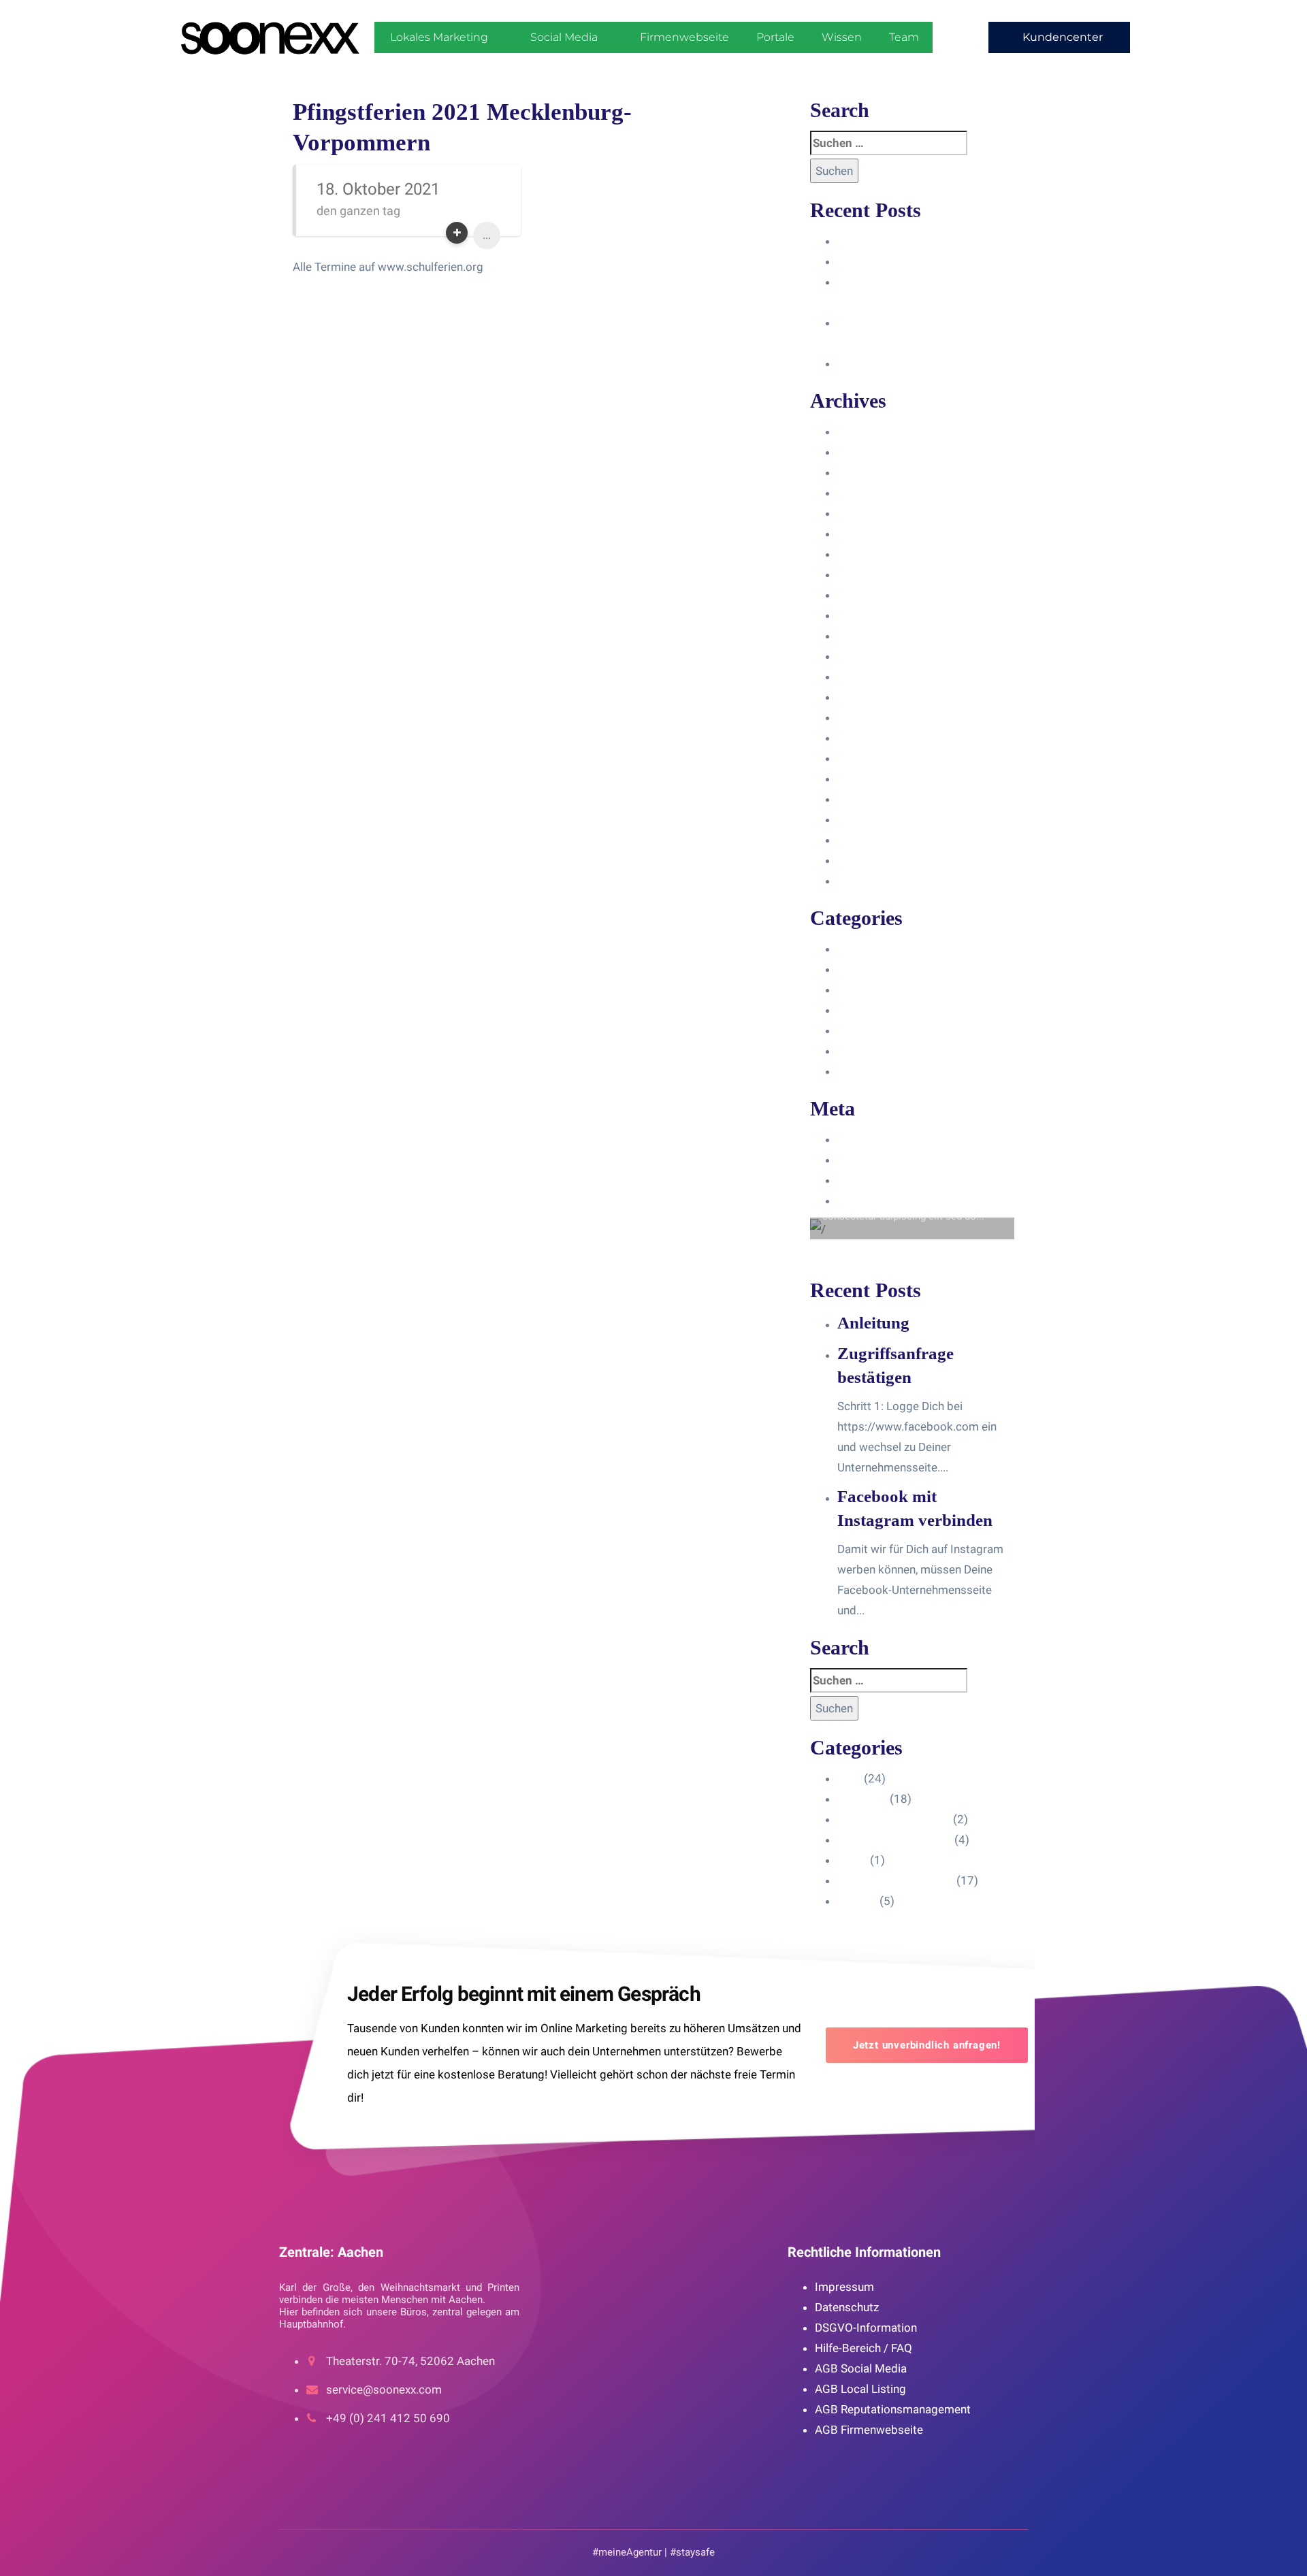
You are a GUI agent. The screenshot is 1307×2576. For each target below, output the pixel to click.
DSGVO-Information (866, 2328)
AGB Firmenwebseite (869, 2430)
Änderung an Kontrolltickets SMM (924, 363)
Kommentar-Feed (882, 1180)
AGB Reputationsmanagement (893, 2409)
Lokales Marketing (439, 37)
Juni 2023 (863, 615)
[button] (1059, 37)
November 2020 (879, 881)
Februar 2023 (872, 676)
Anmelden (863, 1139)
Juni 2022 (863, 738)
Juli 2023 (861, 595)
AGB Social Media (861, 2368)
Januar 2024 (870, 493)
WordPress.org (876, 1201)
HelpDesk (862, 969)
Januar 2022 (870, 758)
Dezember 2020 (878, 860)
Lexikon (857, 1071)
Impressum (844, 2287)
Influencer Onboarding (894, 1010)
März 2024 (865, 452)
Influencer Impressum (894, 990)
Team (904, 37)
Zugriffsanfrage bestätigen (906, 261)
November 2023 (879, 513)
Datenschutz (847, 2307)
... (487, 235)
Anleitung (861, 241)
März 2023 (865, 656)
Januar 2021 (870, 840)
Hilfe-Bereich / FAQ (864, 2348)
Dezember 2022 (878, 717)
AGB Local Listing (860, 2389)
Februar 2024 (872, 472)
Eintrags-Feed (873, 1160)
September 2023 (881, 554)
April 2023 (864, 636)
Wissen (842, 37)
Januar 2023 (870, 697)
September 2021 (881, 799)
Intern (852, 1030)
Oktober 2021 (873, 779)
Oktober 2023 (873, 534)
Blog (849, 949)
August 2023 (871, 574)
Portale (775, 37)
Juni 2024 (863, 431)
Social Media (564, 37)
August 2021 (871, 819)
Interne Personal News (895, 1051)
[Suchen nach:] (889, 143)
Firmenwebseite (684, 37)
